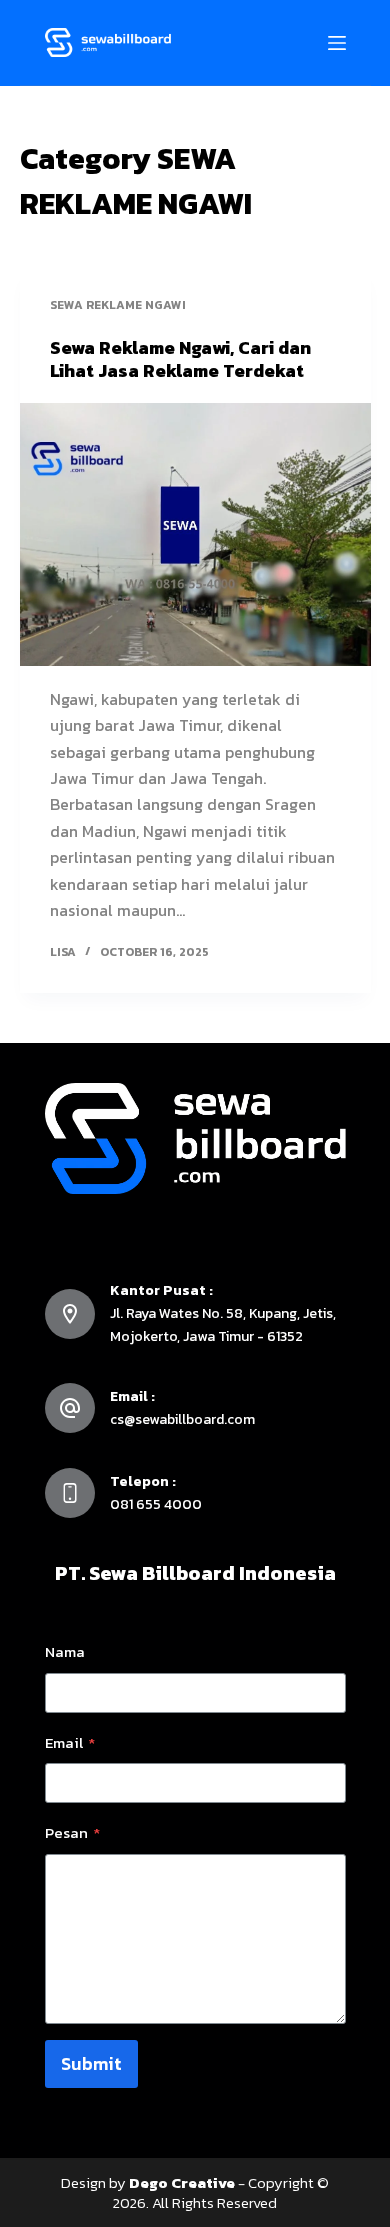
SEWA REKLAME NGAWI (118, 305)
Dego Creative (182, 2182)
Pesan (72, 1832)
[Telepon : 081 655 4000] (70, 1493)
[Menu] (337, 43)
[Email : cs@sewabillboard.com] (70, 1408)
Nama (65, 1651)
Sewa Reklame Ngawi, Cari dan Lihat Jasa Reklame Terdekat (180, 359)
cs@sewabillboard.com (182, 1419)
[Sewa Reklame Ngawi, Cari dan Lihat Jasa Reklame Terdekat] (195, 534)
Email (70, 1742)
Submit (91, 2063)
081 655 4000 (156, 1504)
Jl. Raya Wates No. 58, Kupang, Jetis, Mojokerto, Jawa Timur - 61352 (223, 1324)
